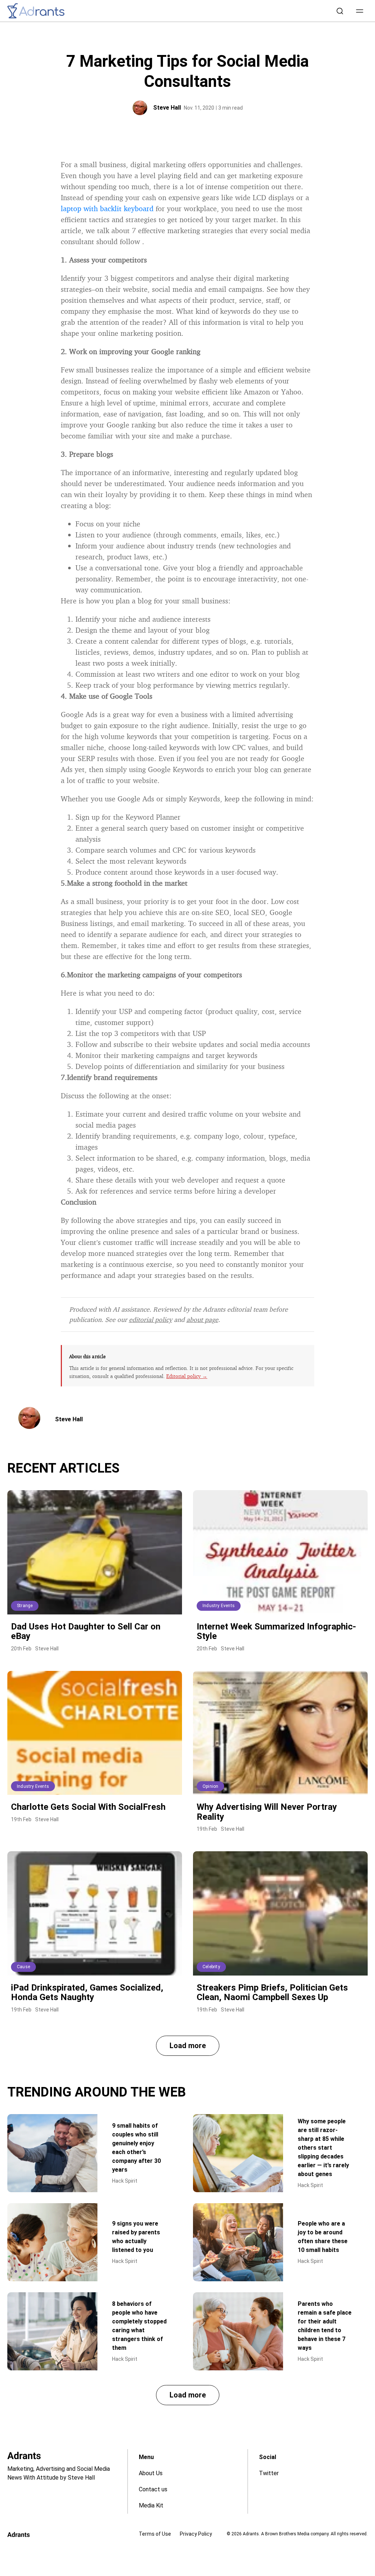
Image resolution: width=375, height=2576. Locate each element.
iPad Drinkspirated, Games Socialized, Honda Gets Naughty (87, 1992)
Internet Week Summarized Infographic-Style (276, 1631)
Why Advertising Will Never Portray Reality (267, 1812)
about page (202, 1319)
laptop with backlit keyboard (107, 208)
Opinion (210, 1786)
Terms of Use (155, 2534)
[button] (360, 11)
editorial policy (151, 1319)
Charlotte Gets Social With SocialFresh (88, 1807)
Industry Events (219, 1606)
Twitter (269, 2473)
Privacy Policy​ (196, 2534)
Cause (23, 1967)
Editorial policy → (187, 1376)
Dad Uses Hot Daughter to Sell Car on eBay (86, 1631)
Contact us (153, 2489)
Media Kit (151, 2505)
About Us (151, 2473)
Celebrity (211, 1967)
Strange (25, 1606)
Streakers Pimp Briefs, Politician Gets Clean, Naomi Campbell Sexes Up (272, 1992)
